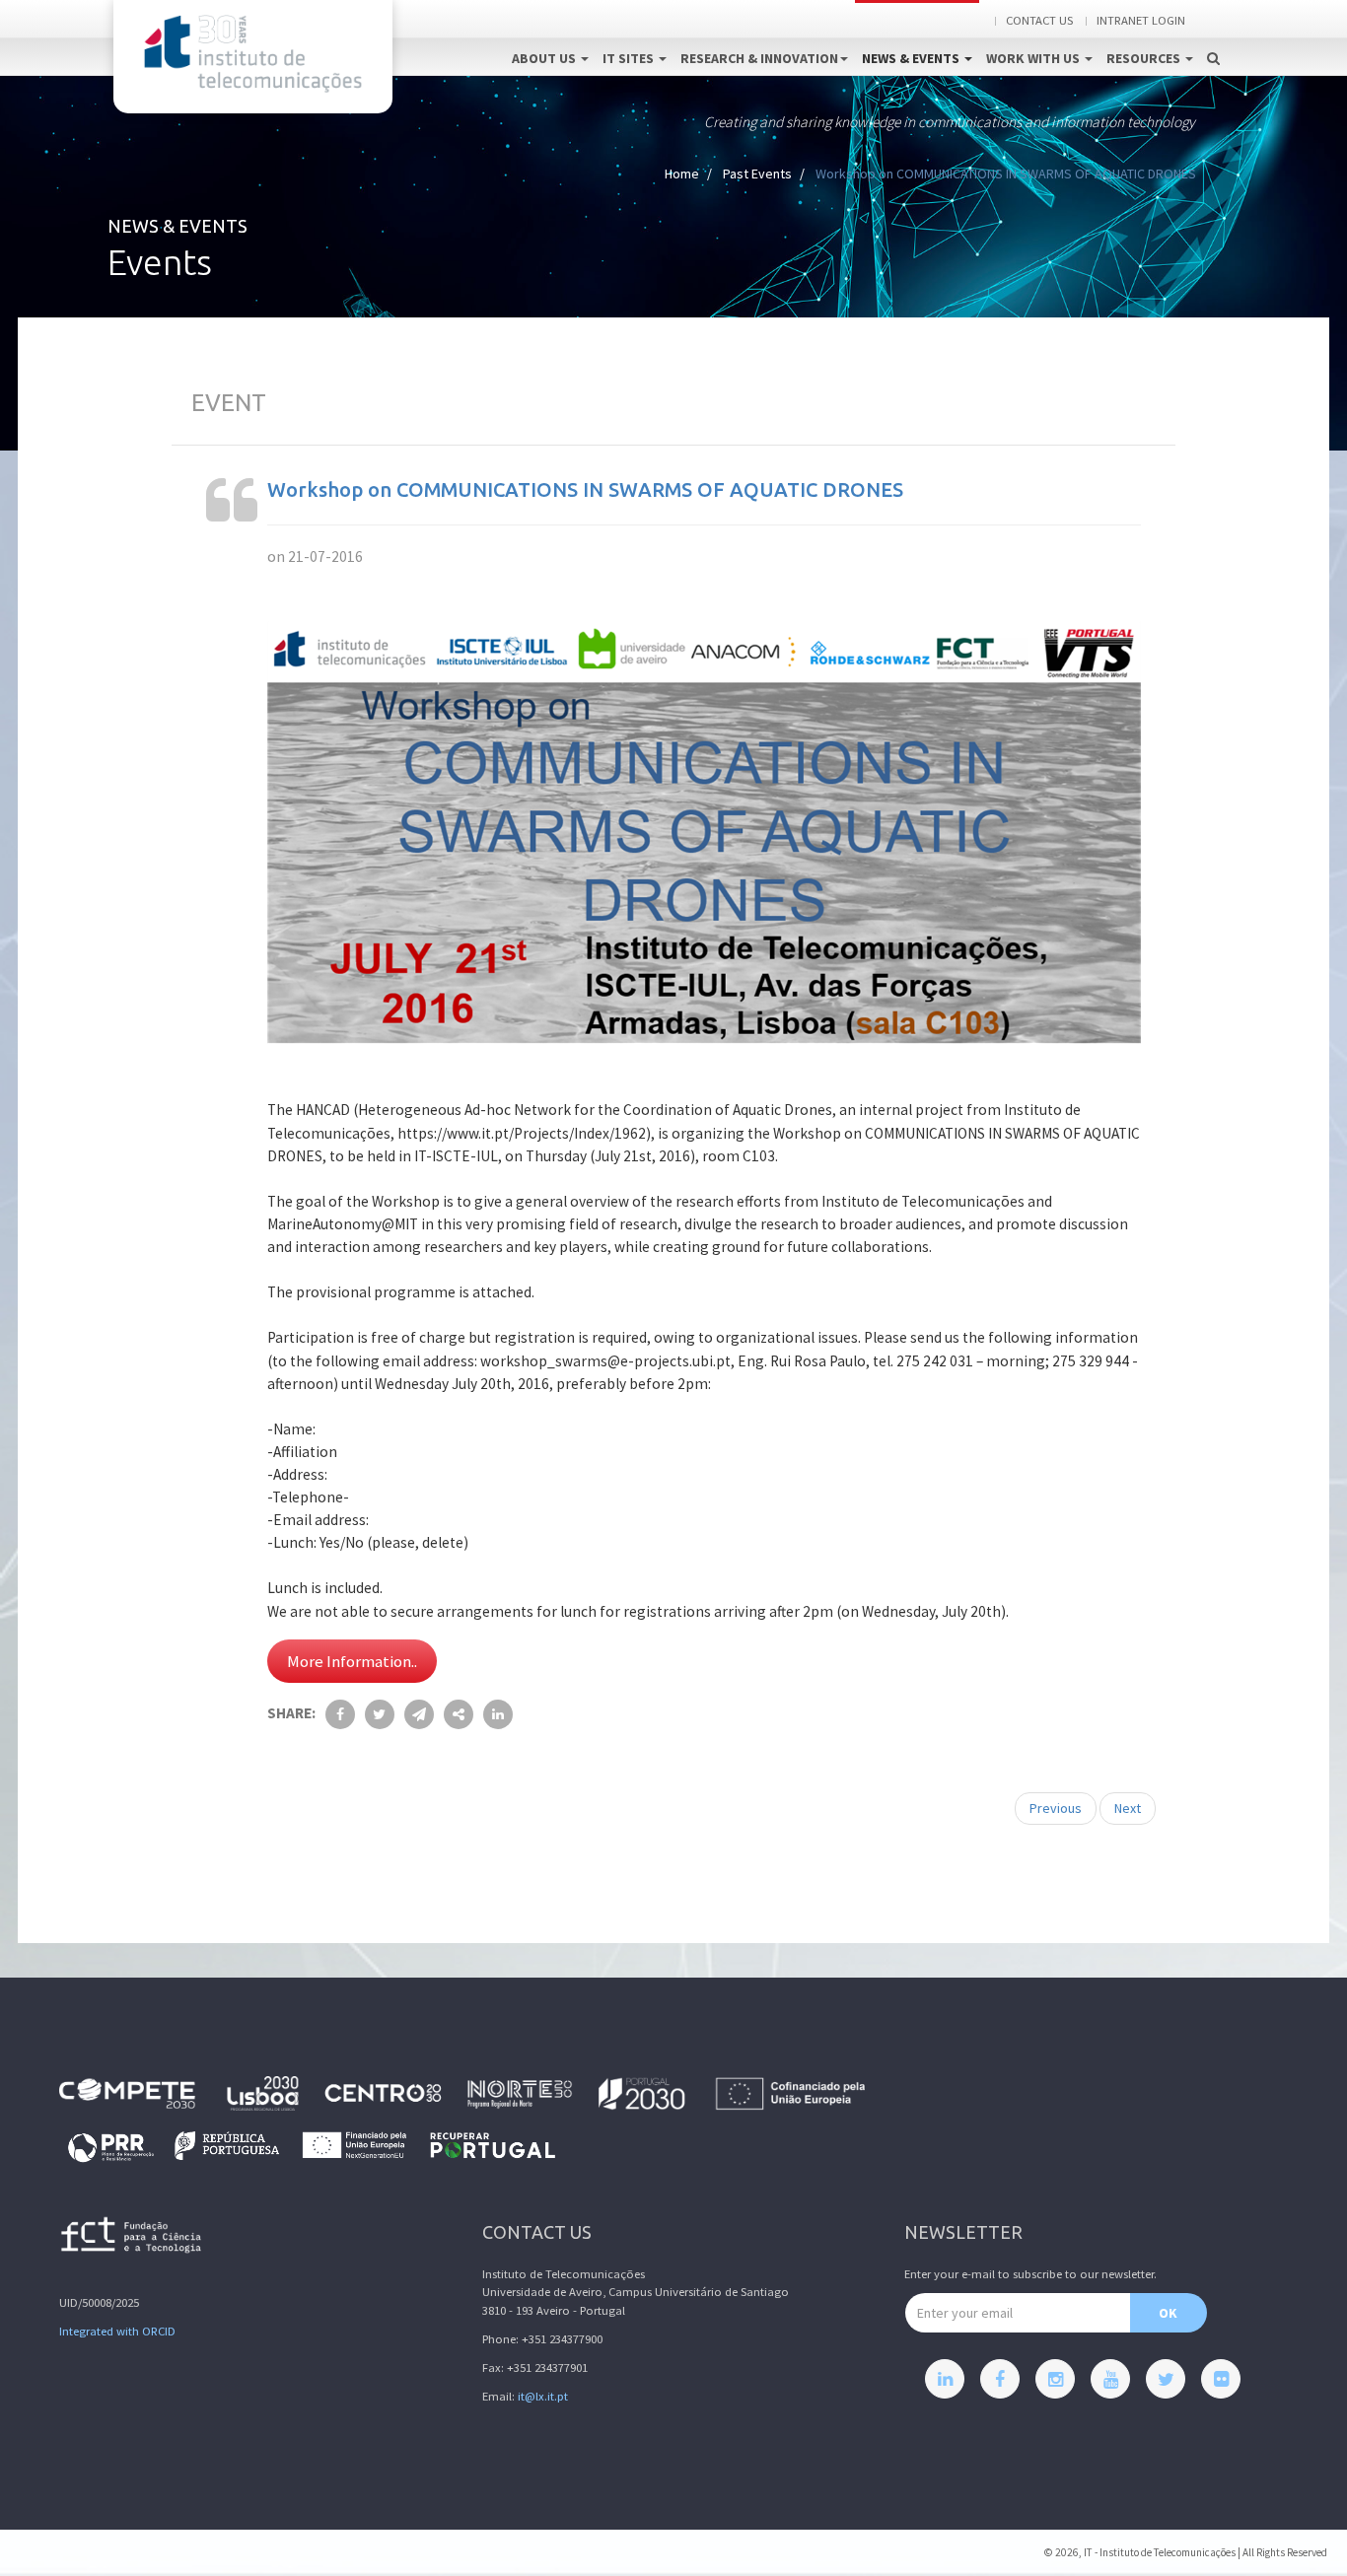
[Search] (1213, 37)
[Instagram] (1055, 2379)
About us (545, 58)
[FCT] (132, 2238)
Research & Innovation (759, 58)
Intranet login (1141, 20)
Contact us (1039, 20)
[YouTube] (1110, 2379)
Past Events (757, 174)
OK (1168, 2313)
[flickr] (1221, 2379)
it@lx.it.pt (543, 2396)
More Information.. (352, 1661)
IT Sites (630, 58)
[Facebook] (1000, 2379)
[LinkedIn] (945, 2379)
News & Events (912, 58)
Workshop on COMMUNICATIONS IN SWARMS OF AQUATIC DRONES (585, 489)
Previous (1056, 1808)
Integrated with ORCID (117, 2331)
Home (682, 174)
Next (1128, 1808)
